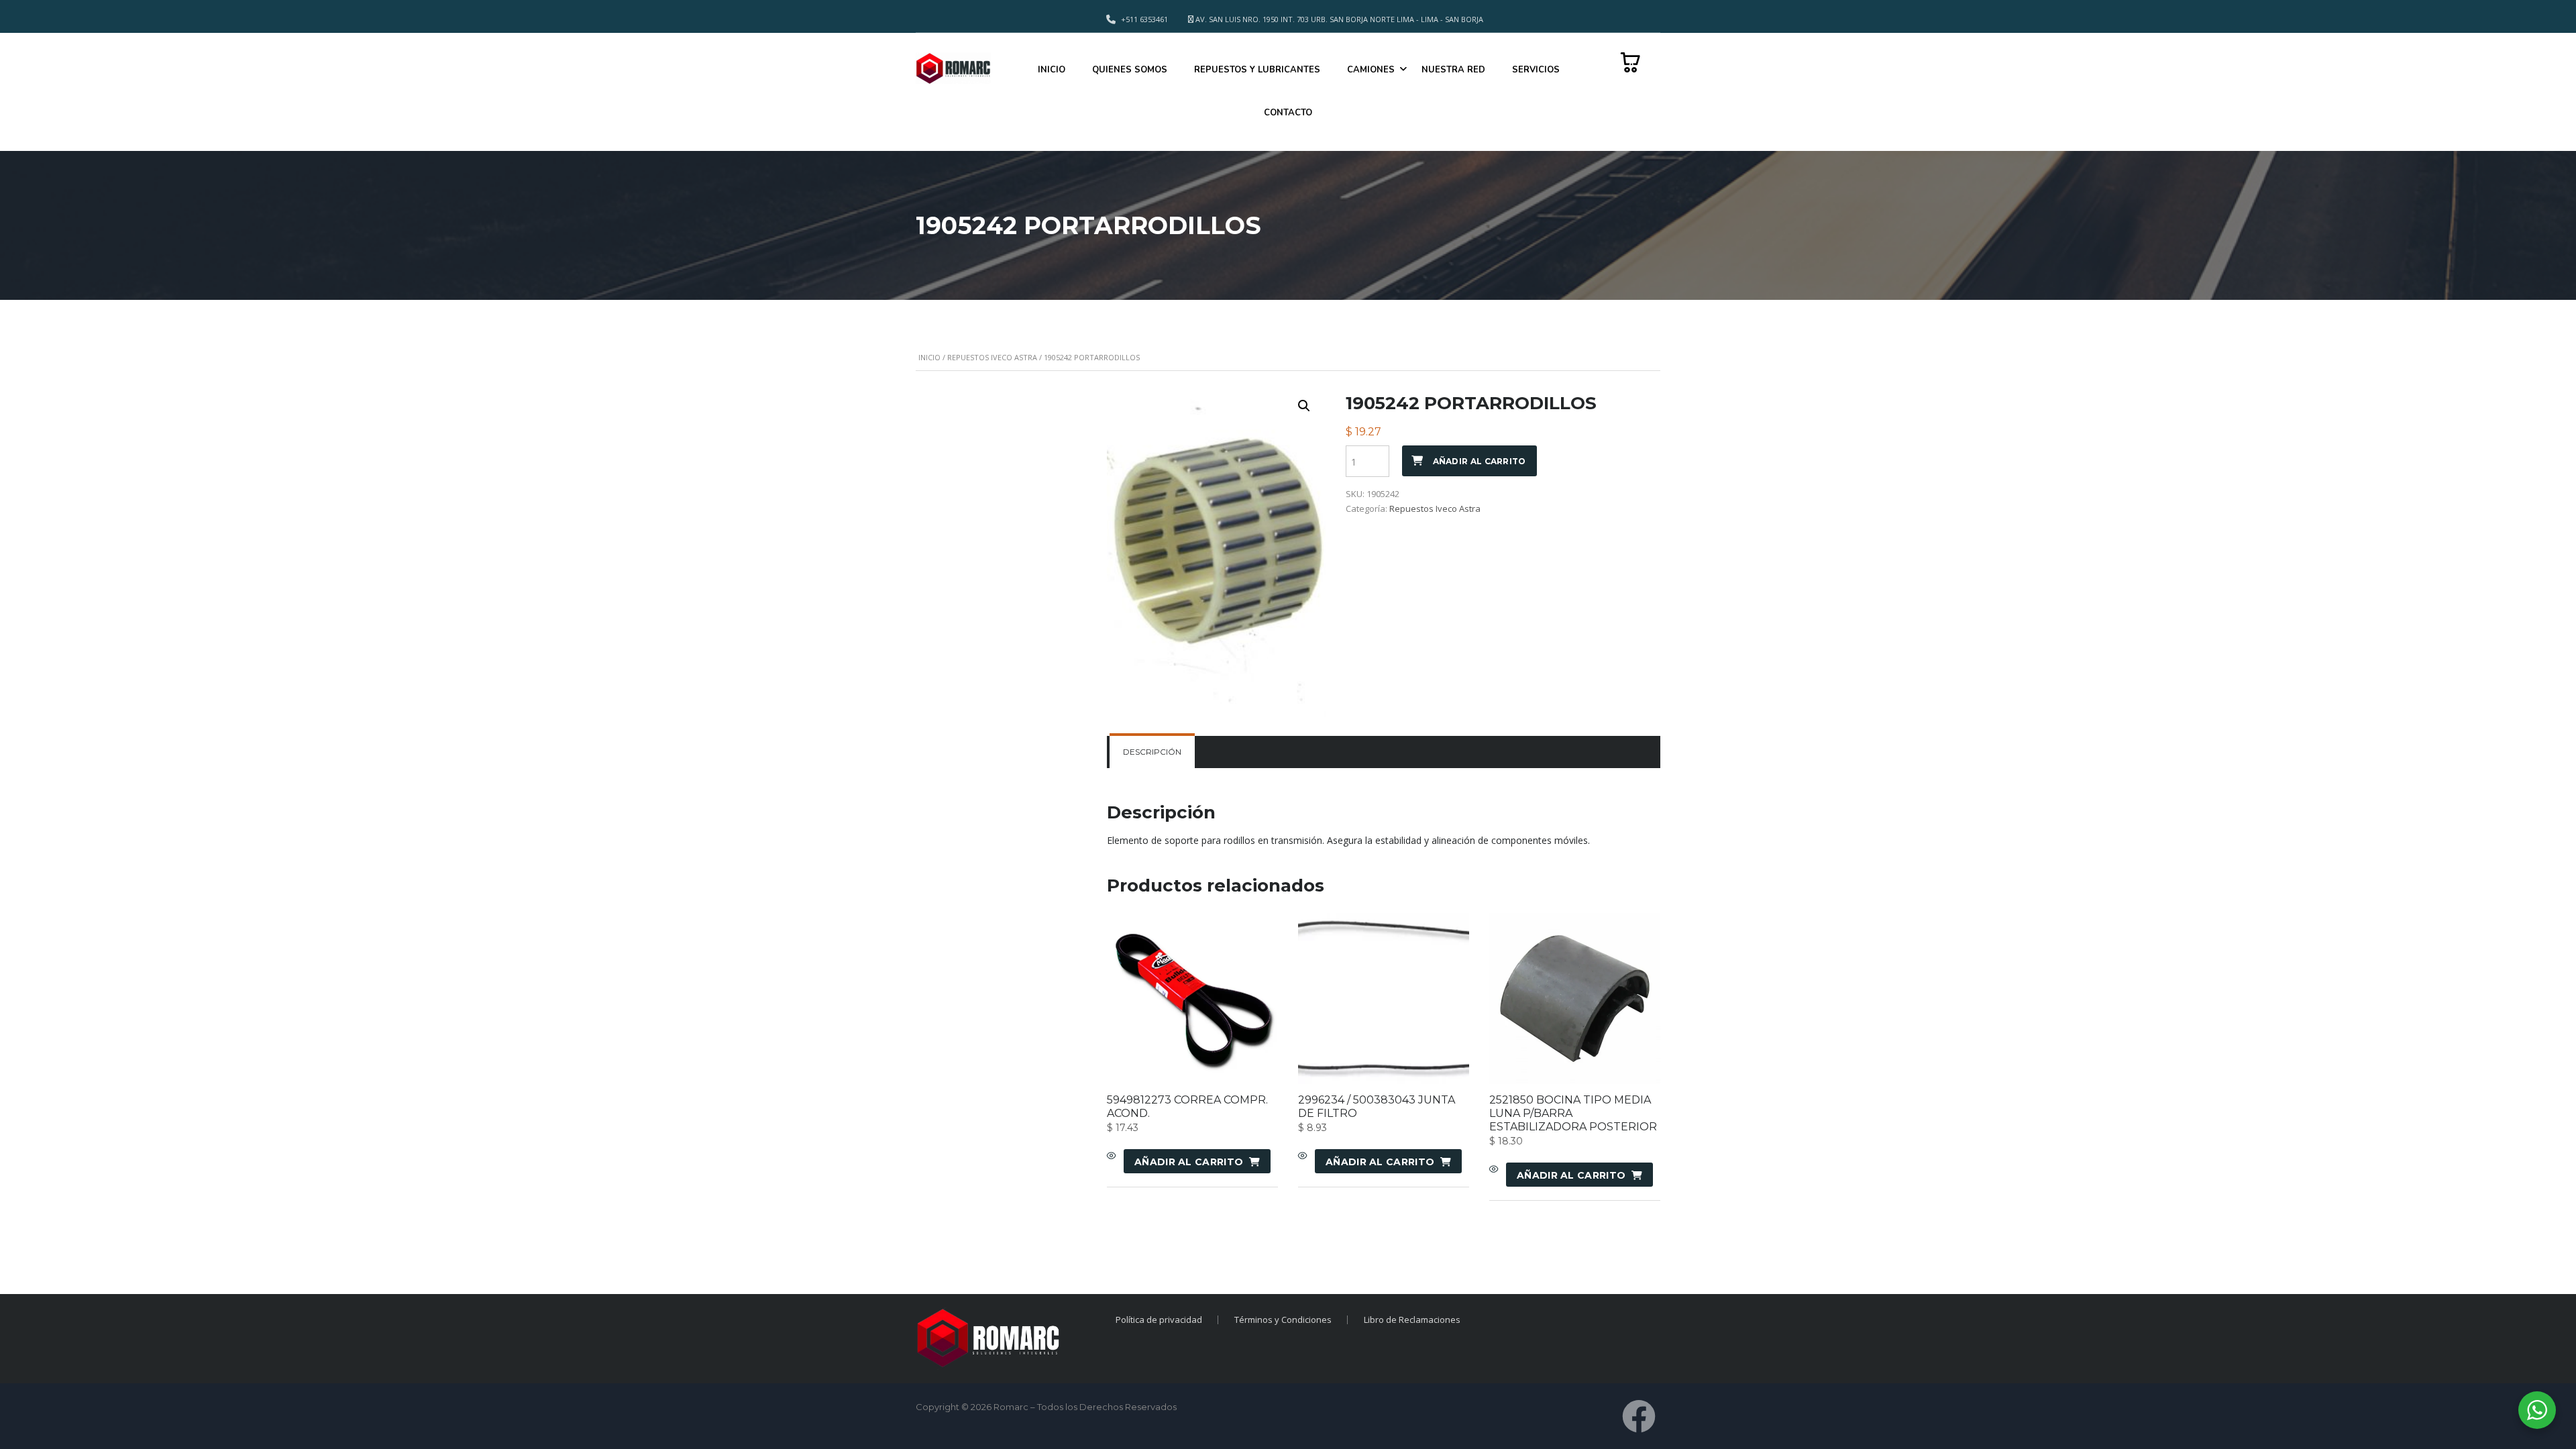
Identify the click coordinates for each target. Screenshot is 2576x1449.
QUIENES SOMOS (1130, 70)
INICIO (1052, 70)
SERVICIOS (1536, 70)
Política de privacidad (1159, 1320)
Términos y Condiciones (1283, 1320)
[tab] (1152, 752)
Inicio (929, 357)
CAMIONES (1371, 70)
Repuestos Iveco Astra (992, 357)
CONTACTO (1288, 113)
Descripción (1152, 752)
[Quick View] (1112, 1157)
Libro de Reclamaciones (1412, 1320)
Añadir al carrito (1480, 461)
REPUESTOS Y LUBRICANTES (1257, 70)
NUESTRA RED (1453, 70)
